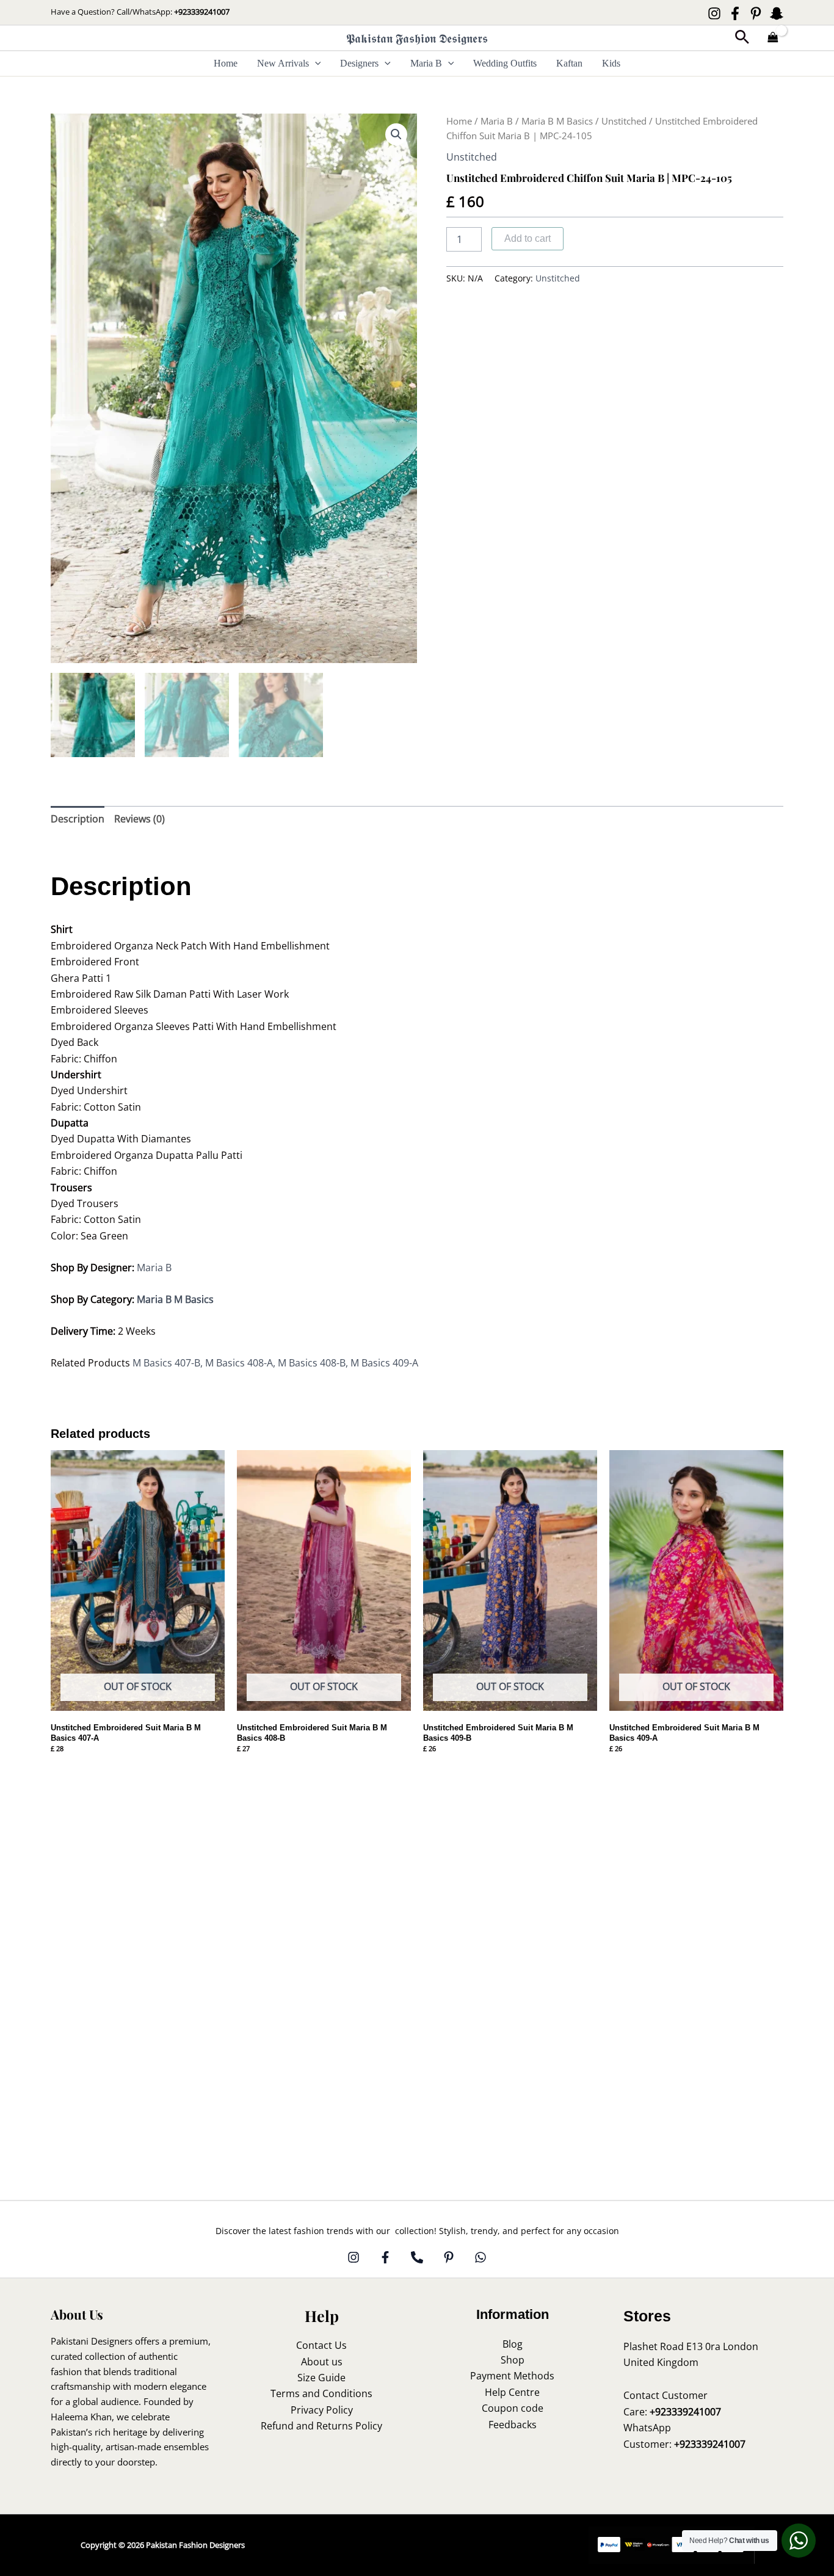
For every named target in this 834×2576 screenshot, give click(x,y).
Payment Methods (512, 2376)
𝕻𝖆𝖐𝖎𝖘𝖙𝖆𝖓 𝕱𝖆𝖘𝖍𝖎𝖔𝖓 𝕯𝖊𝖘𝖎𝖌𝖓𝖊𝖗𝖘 (417, 38)
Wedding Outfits (505, 63)
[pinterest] (449, 2257)
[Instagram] (714, 13)
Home (226, 63)
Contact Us (321, 2345)
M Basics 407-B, (169, 1363)
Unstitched (624, 121)
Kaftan (569, 63)
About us (322, 2362)
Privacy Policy (322, 2410)
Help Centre (512, 2392)
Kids (611, 63)
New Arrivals (283, 63)
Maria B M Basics (557, 121)
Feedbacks (513, 2425)
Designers (359, 63)
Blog (513, 2344)
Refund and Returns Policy (321, 2426)
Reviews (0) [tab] (140, 819)
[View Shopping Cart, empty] (773, 38)
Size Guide (321, 2378)
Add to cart (528, 238)
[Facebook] (735, 13)
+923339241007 (202, 12)
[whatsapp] (480, 2257)
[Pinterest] (756, 13)
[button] (742, 38)
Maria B (426, 63)
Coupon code (513, 2408)
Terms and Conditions (321, 2393)
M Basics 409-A (384, 1363)
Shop (513, 2360)
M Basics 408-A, (241, 1363)
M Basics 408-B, (314, 1363)
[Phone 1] (417, 2257)
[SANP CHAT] (777, 13)
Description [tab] (78, 819)
